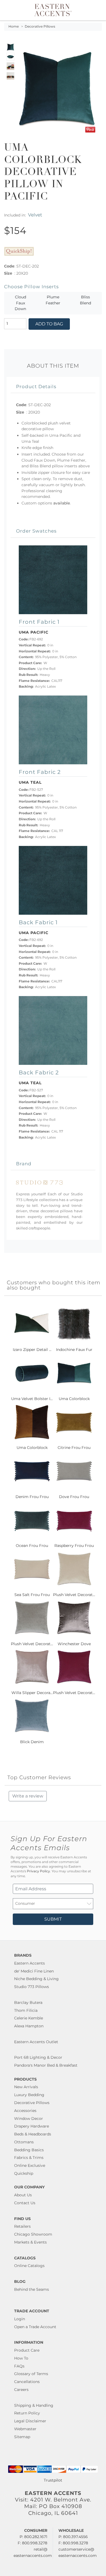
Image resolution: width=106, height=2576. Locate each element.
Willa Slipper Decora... (32, 1693)
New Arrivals (26, 2087)
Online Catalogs (29, 2266)
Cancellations (27, 2382)
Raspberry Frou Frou (74, 1546)
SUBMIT (53, 1919)
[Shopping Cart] (97, 10)
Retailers (22, 2226)
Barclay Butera (28, 2002)
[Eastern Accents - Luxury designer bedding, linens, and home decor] (53, 10)
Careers (21, 2390)
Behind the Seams (32, 2289)
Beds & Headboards (33, 2134)
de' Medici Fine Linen (34, 1971)
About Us (23, 2195)
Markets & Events (30, 2242)
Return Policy (27, 2413)
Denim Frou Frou (32, 1497)
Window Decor (29, 2119)
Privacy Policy (38, 1871)
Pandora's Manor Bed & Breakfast (46, 2065)
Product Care (27, 2350)
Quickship (24, 2173)
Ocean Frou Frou (32, 1546)
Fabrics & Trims (29, 2158)
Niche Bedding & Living (36, 1979)
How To (21, 2358)
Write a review (28, 1796)
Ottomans (24, 2142)
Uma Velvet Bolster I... (32, 1399)
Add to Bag (49, 324)
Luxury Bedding (29, 2095)
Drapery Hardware (32, 2126)
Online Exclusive (30, 2165)
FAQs (19, 2366)
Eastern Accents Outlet (36, 2042)
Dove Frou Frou (74, 1497)
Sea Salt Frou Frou (32, 1595)
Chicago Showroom (33, 2234)
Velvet (35, 215)
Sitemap (22, 2437)
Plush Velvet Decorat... (74, 1595)
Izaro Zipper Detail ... (32, 1350)
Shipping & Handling (34, 2405)
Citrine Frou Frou (74, 1448)
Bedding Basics (29, 2150)
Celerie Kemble (29, 2018)
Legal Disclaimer (30, 2421)
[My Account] (91, 10)
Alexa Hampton (29, 2026)
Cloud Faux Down (20, 303)
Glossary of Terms (31, 2374)
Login (20, 2319)
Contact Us (25, 2203)
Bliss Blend (85, 300)
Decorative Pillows (40, 26)
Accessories (25, 2111)
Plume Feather (53, 300)
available (62, 503)
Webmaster (25, 2429)
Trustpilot (53, 2480)
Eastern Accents (29, 1963)
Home (14, 26)
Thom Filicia (26, 2010)
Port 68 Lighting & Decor (38, 2057)
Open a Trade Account (35, 2327)
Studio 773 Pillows (32, 1987)
